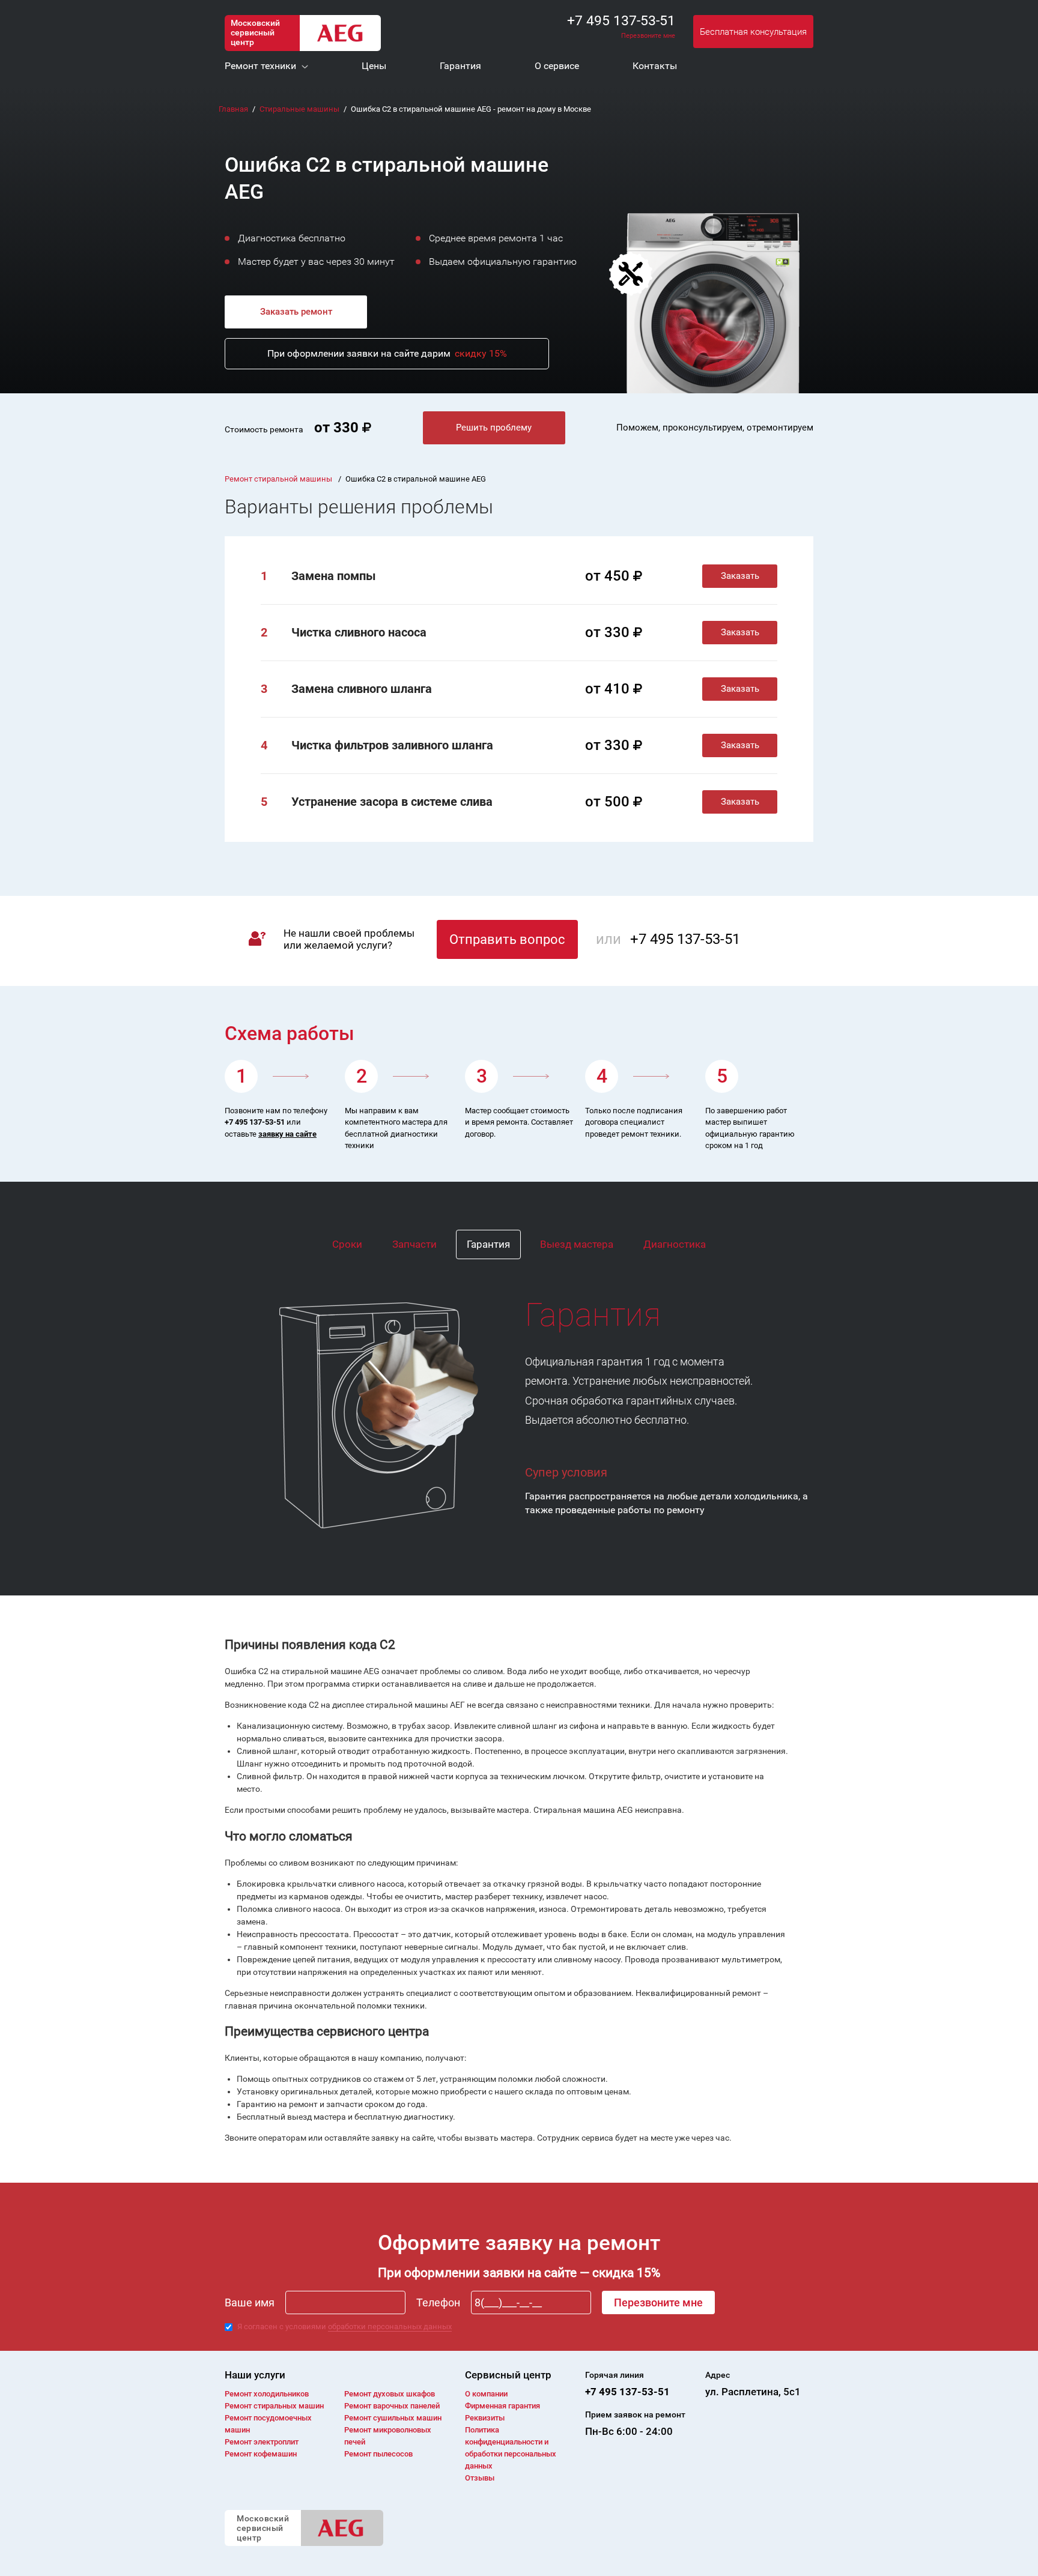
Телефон (438, 2302)
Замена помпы (334, 576)
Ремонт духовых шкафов (390, 2394)
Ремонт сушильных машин (393, 2418)
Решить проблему (494, 428)
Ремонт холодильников (267, 2394)
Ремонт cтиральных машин (274, 2406)
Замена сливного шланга (362, 689)
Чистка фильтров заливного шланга (392, 745)
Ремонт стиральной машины (279, 479)
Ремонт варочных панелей (392, 2406)
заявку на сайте (287, 1134)
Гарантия (488, 1244)
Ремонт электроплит (262, 2442)
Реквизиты (485, 2418)
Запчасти (414, 1244)
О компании (486, 2394)
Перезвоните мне (648, 36)
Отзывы (480, 2478)
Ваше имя (250, 2302)
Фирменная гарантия (502, 2406)
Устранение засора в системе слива (392, 802)
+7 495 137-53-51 (621, 21)
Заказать (740, 576)
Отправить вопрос (507, 939)
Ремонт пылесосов (378, 2454)
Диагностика (675, 1244)
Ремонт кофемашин (261, 2454)
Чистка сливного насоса (359, 632)
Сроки (347, 1244)
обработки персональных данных (390, 2327)
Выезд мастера (577, 1244)
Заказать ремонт (296, 312)
